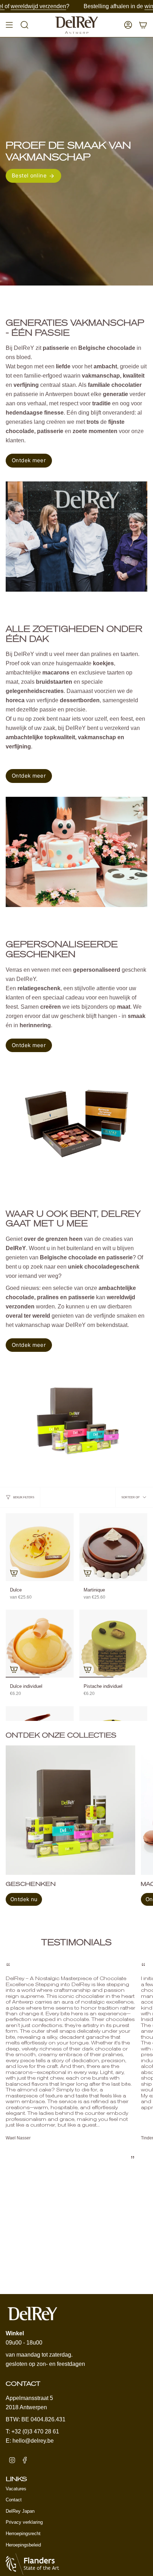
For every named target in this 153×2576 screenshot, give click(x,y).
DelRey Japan (20, 2511)
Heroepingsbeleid (23, 2545)
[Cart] (143, 25)
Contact (14, 2500)
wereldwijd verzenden (125, 6)
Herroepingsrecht (23, 2534)
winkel (82, 6)
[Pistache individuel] (113, 1644)
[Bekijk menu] (9, 25)
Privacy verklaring (24, 2522)
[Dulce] (40, 1547)
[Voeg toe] (14, 1573)
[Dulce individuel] (40, 1644)
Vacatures (16, 2489)
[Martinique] (113, 1547)
